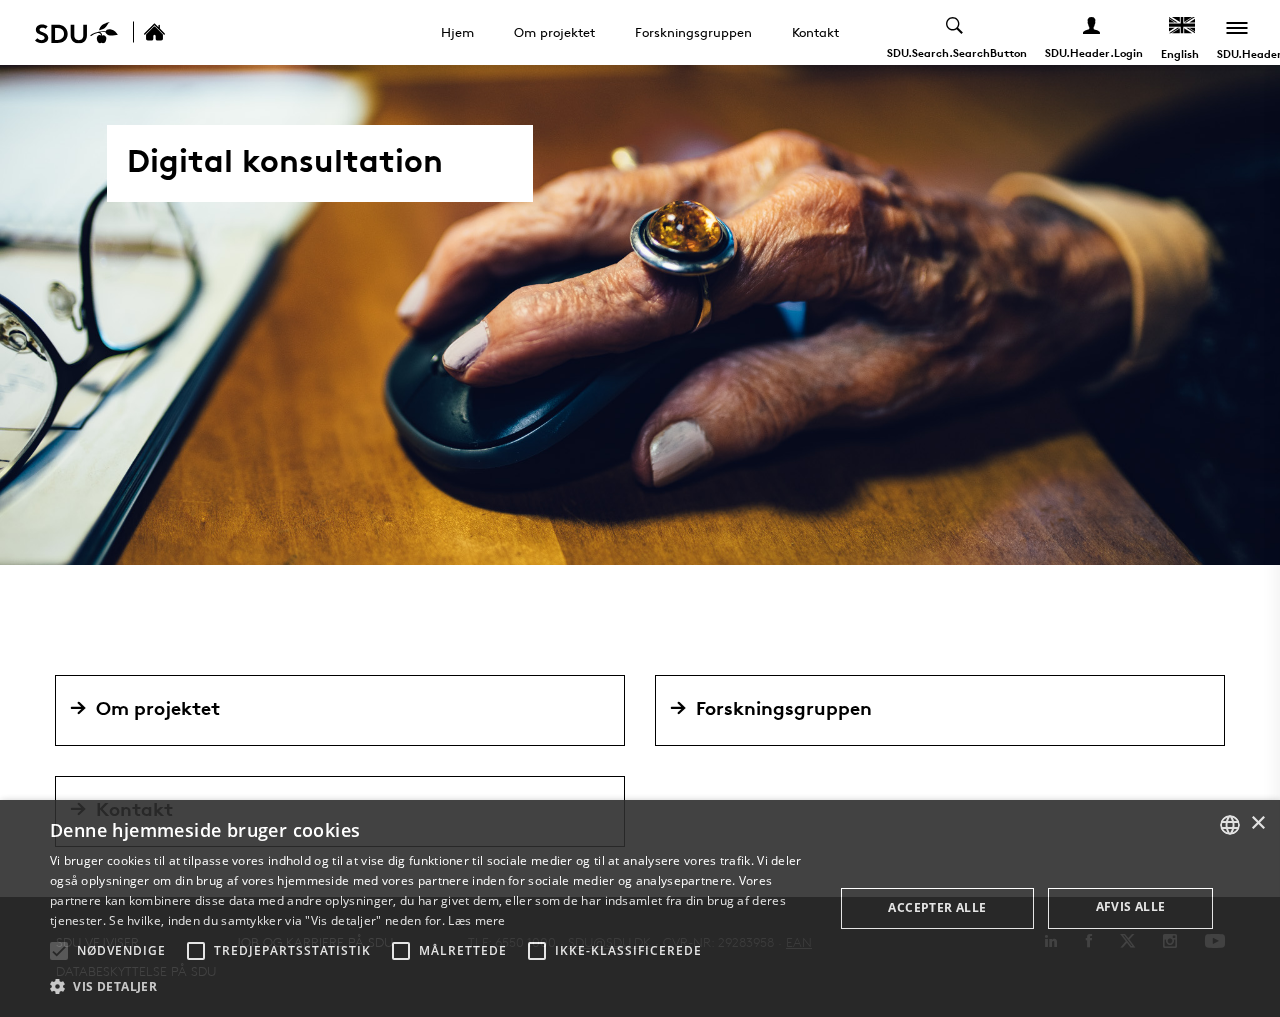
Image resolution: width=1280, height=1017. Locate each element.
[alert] (640, 908)
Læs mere (476, 920)
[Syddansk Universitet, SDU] (76, 32)
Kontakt (815, 32)
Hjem (457, 32)
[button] (59, 951)
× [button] (1257, 823)
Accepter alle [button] (937, 907)
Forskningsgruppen (693, 32)
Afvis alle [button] (1131, 906)
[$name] (176, 32)
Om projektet (554, 32)
